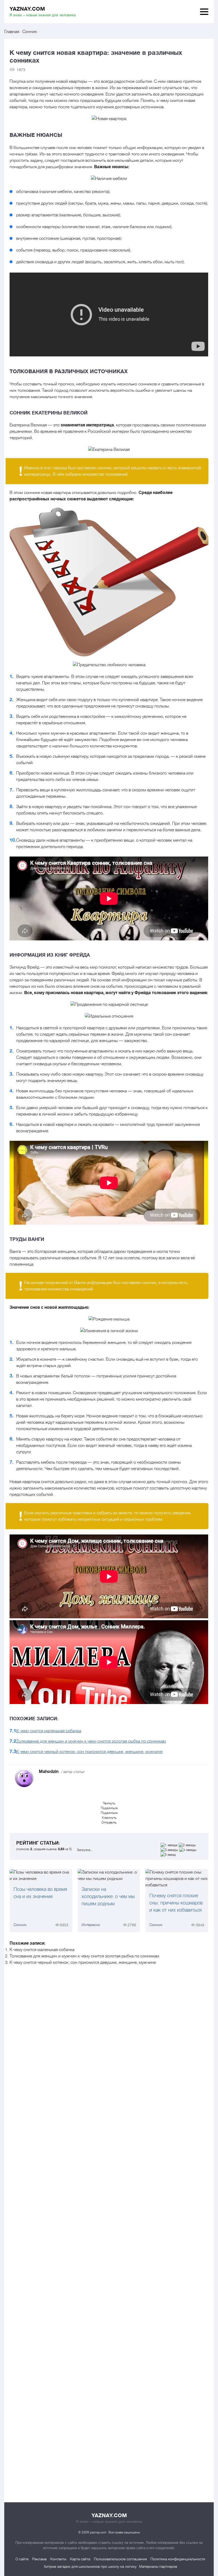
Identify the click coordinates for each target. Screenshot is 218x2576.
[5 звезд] (169, 1855)
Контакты (58, 2559)
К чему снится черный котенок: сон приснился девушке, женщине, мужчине (89, 1752)
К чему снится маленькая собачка (49, 1731)
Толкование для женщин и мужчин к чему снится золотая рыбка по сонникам (91, 1741)
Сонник (20, 1925)
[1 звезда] (170, 1845)
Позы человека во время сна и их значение (40, 1893)
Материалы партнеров (158, 2566)
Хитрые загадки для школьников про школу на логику (90, 2566)
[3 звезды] (170, 1850)
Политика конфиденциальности (178, 2559)
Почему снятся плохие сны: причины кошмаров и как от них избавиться (176, 1903)
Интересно (91, 1925)
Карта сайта (80, 2559)
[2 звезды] (188, 1845)
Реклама (39, 2559)
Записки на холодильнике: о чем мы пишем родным (108, 1896)
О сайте (22, 2559)
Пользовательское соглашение (120, 2559)
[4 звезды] (188, 1850)
